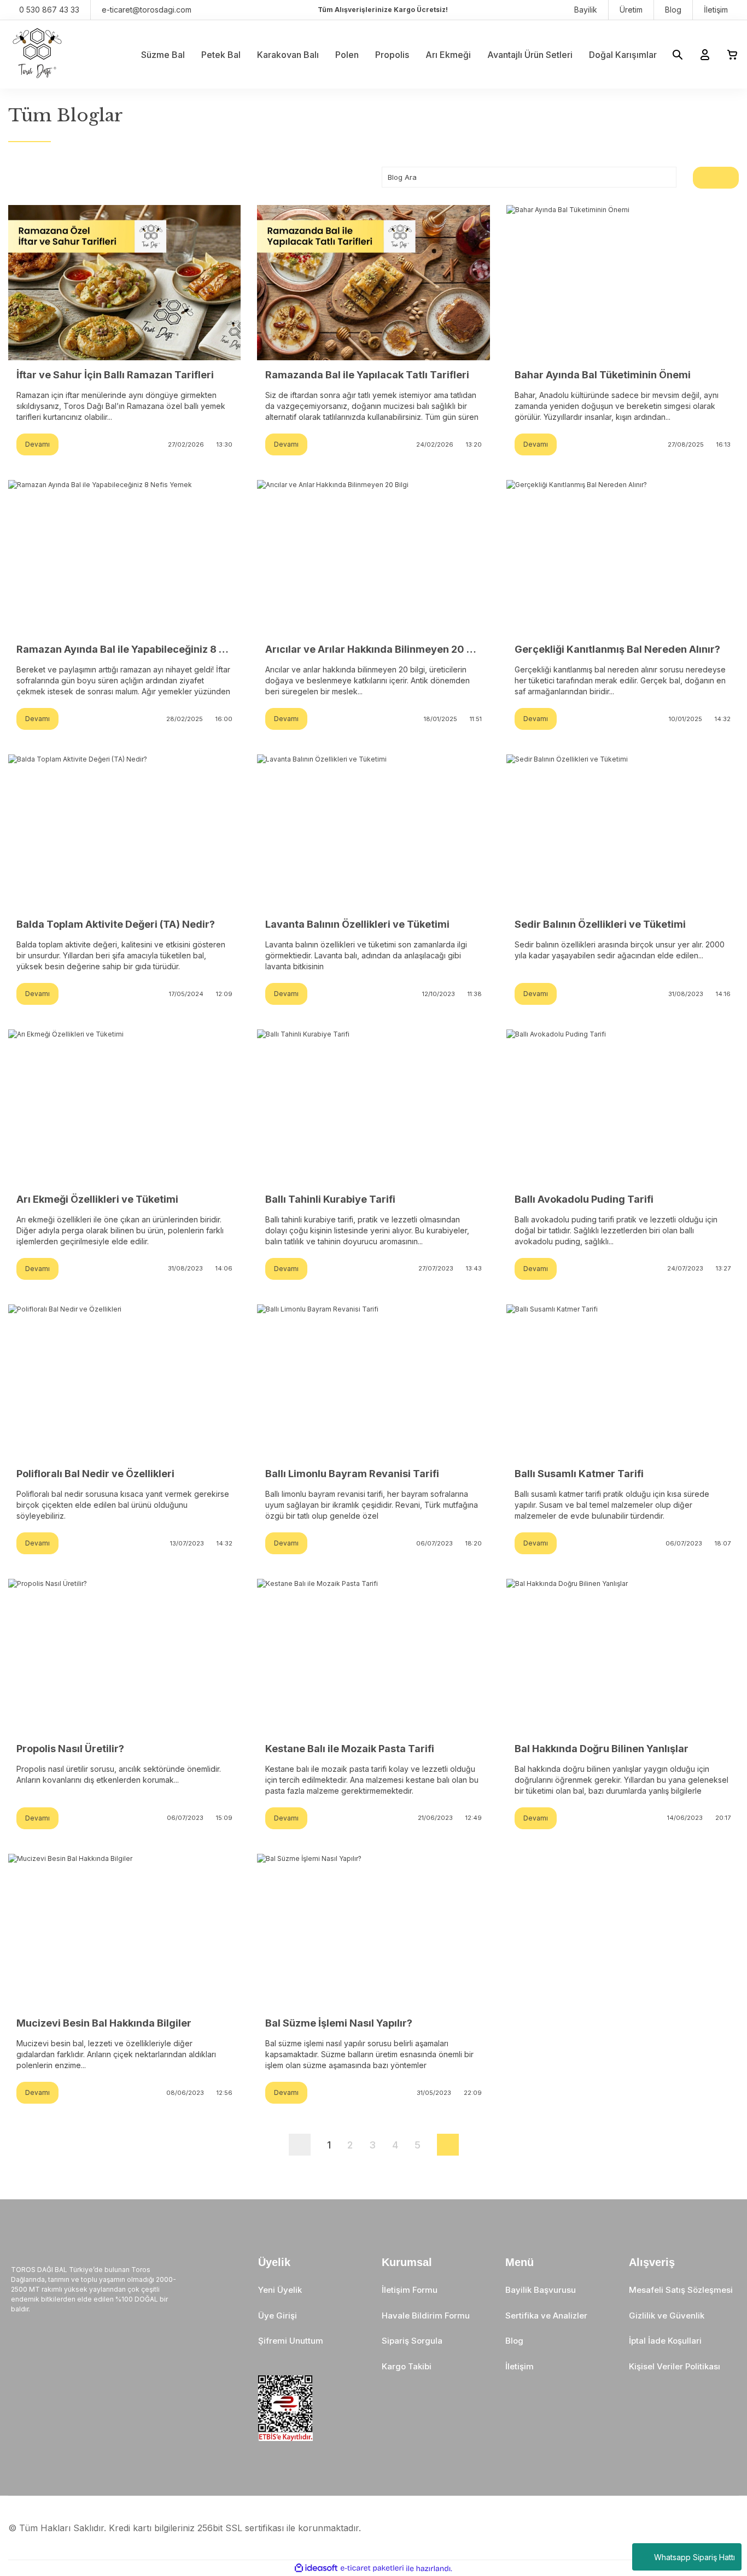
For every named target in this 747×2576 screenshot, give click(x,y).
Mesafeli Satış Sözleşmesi (681, 2290)
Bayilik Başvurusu (541, 2290)
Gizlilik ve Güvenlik (667, 2316)
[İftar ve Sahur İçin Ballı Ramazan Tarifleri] (124, 283)
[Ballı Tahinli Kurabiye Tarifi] (373, 1107)
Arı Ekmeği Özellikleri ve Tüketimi (97, 1199)
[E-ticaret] (372, 2568)
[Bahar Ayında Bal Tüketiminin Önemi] (623, 283)
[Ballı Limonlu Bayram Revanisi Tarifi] (373, 1382)
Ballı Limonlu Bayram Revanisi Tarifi (352, 1474)
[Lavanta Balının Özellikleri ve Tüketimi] (373, 832)
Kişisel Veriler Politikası (675, 2366)
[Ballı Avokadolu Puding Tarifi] (623, 1107)
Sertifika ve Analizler (546, 2316)
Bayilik (586, 10)
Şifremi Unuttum (291, 2341)
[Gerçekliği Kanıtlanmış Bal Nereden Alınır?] (623, 558)
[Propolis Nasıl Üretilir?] (124, 1656)
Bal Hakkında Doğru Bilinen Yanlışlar (602, 1749)
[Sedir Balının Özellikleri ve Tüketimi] (623, 832)
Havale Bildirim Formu (426, 2316)
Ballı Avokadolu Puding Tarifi (584, 1199)
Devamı (37, 444)
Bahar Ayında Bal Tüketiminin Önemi (603, 375)
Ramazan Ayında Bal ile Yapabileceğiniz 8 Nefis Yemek (124, 649)
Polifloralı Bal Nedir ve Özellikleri (95, 1474)
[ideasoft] (316, 2569)
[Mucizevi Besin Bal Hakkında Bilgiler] (124, 1931)
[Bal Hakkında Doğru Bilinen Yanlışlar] (623, 1656)
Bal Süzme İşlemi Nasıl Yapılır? (339, 2023)
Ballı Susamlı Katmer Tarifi (579, 1474)
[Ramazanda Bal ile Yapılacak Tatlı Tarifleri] (373, 283)
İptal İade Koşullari (665, 2341)
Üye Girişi (278, 2316)
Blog (673, 10)
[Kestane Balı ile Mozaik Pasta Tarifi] (373, 1656)
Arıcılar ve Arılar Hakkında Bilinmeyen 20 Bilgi (373, 649)
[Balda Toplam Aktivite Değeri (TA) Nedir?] (124, 832)
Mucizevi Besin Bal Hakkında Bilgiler (104, 2023)
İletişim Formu (410, 2290)
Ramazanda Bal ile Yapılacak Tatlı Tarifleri (367, 375)
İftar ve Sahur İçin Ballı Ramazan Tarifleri (115, 375)
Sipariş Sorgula (412, 2341)
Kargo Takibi (407, 2366)
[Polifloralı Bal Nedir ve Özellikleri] (124, 1382)
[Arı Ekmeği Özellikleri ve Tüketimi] (124, 1107)
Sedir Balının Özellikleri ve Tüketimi (600, 924)
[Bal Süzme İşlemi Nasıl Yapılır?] (373, 1931)
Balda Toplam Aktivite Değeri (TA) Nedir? (116, 924)
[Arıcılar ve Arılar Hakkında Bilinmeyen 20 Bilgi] (373, 558)
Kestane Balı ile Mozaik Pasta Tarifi (350, 1749)
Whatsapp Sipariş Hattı (695, 2557)
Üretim (631, 10)
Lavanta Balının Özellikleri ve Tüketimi (357, 924)
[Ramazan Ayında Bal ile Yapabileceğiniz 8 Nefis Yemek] (124, 558)
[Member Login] (701, 55)
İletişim (716, 10)
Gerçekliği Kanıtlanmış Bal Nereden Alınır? (617, 649)
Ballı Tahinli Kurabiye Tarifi (330, 1199)
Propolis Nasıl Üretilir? (70, 1749)
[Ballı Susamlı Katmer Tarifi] (623, 1382)
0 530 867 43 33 (49, 10)
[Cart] (728, 55)
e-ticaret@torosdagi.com (147, 10)
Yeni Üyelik (280, 2290)
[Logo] (37, 53)
